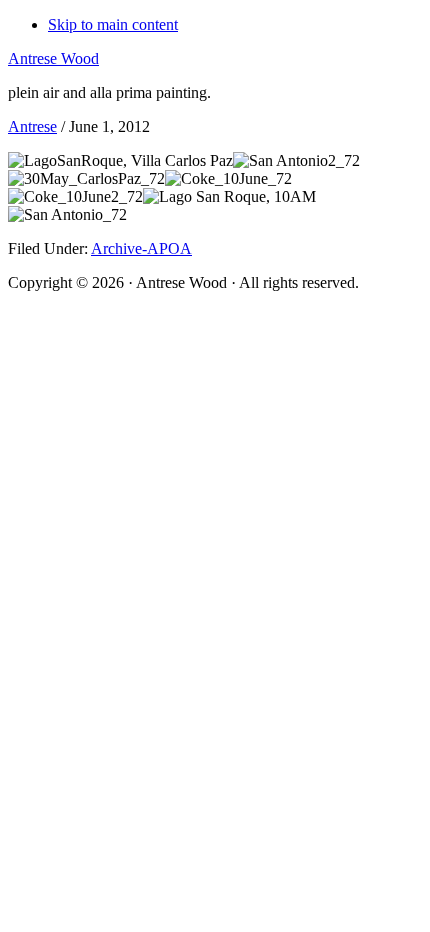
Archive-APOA (141, 248)
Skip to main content (113, 24)
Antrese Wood (53, 58)
